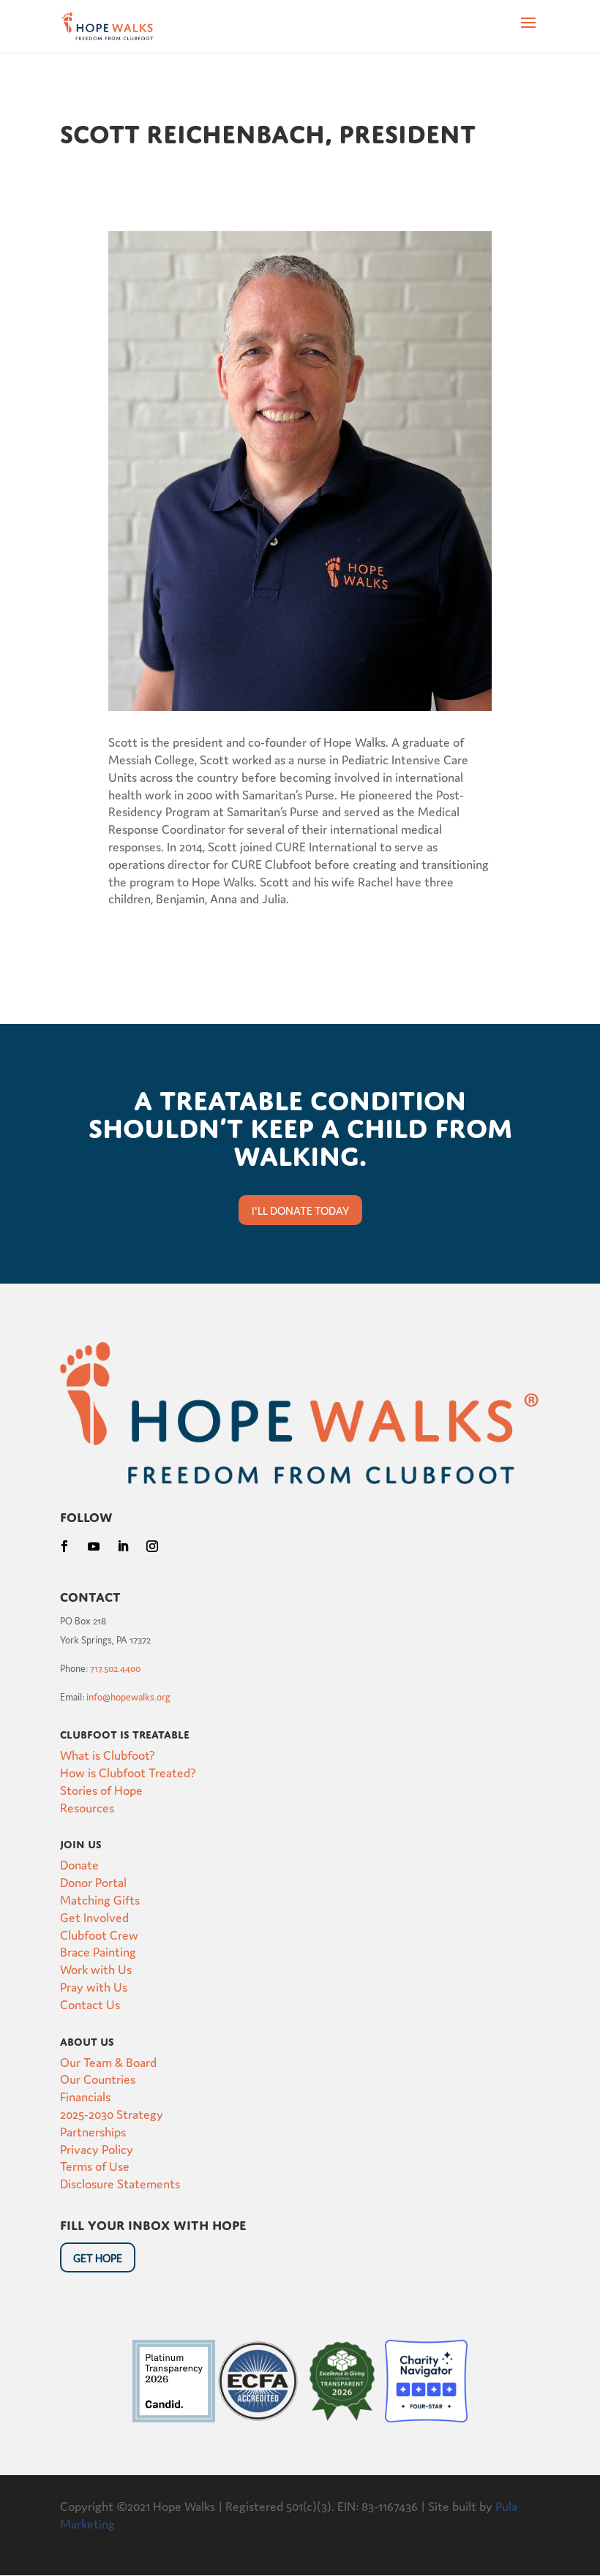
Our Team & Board (108, 2061)
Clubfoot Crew (99, 1934)
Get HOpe (98, 2257)
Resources (87, 1807)
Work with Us (96, 1969)
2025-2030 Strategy (112, 2113)
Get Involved (94, 1917)
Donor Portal (93, 1882)
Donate (79, 1864)
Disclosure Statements (120, 2183)
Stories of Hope (101, 1789)
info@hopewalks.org (128, 1696)
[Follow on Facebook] (64, 1546)
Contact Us (90, 2004)
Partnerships (93, 2131)
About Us (87, 2040)
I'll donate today (300, 1210)
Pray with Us (94, 1986)
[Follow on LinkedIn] (123, 1546)
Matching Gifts (100, 1899)
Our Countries (98, 2078)
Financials (85, 2096)
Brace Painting (98, 1951)
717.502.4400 (115, 1668)
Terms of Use (95, 2165)
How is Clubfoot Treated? (128, 1772)
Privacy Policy (97, 2148)
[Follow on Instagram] (152, 1546)
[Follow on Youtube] (94, 1546)
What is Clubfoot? (108, 1754)
